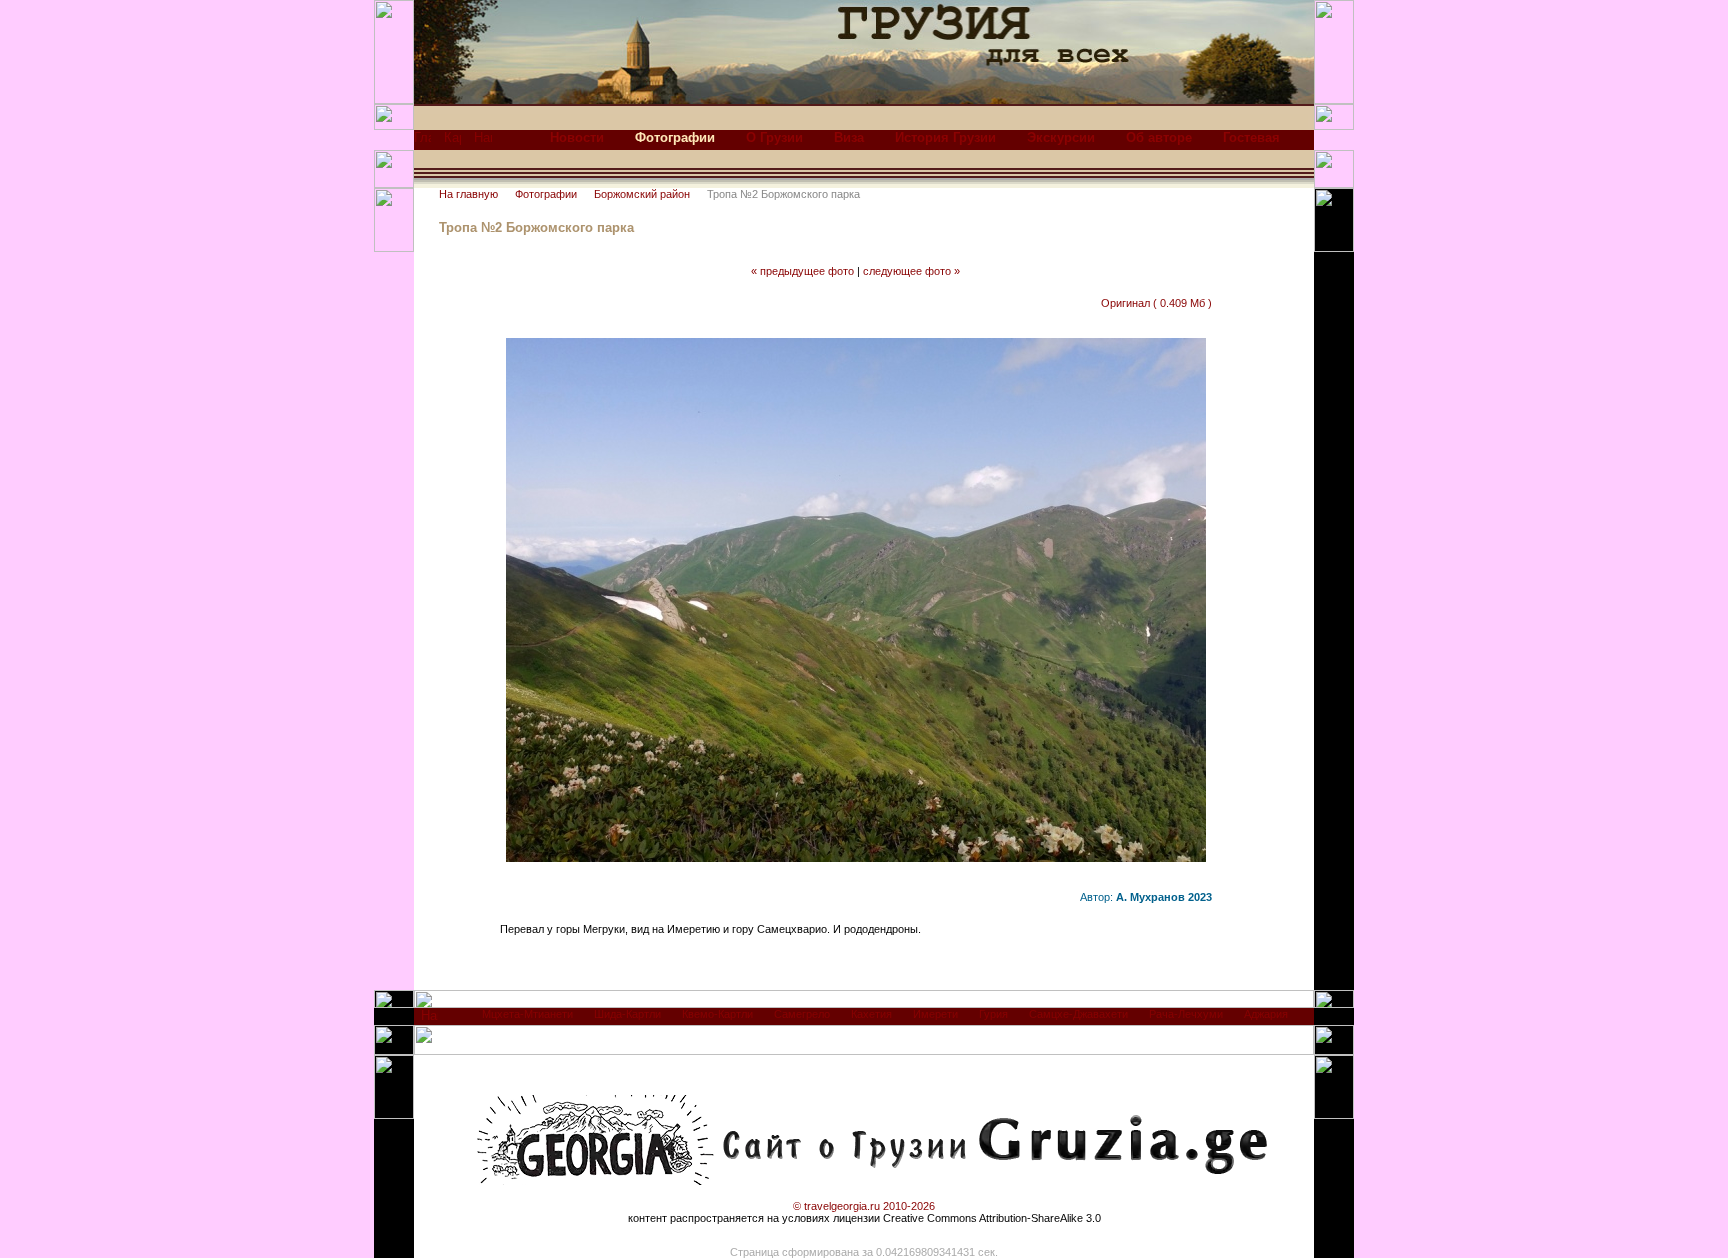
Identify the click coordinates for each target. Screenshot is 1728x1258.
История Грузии (945, 137)
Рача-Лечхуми (1186, 1014)
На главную (468, 194)
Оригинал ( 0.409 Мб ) (1156, 303)
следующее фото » (911, 271)
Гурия (993, 1014)
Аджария (1266, 1014)
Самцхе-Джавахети (1078, 1014)
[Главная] (422, 142)
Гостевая (1251, 137)
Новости (577, 137)
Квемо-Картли (717, 1014)
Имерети (935, 1014)
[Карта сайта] (452, 142)
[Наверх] (429, 1020)
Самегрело (802, 1014)
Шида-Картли (627, 1014)
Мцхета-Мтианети (527, 1014)
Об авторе (1159, 137)
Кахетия (871, 1014)
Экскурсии (1061, 137)
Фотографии (546, 194)
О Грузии (774, 137)
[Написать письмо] (483, 142)
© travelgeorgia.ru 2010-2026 (864, 1206)
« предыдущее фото (802, 271)
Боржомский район (642, 194)
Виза (849, 137)
